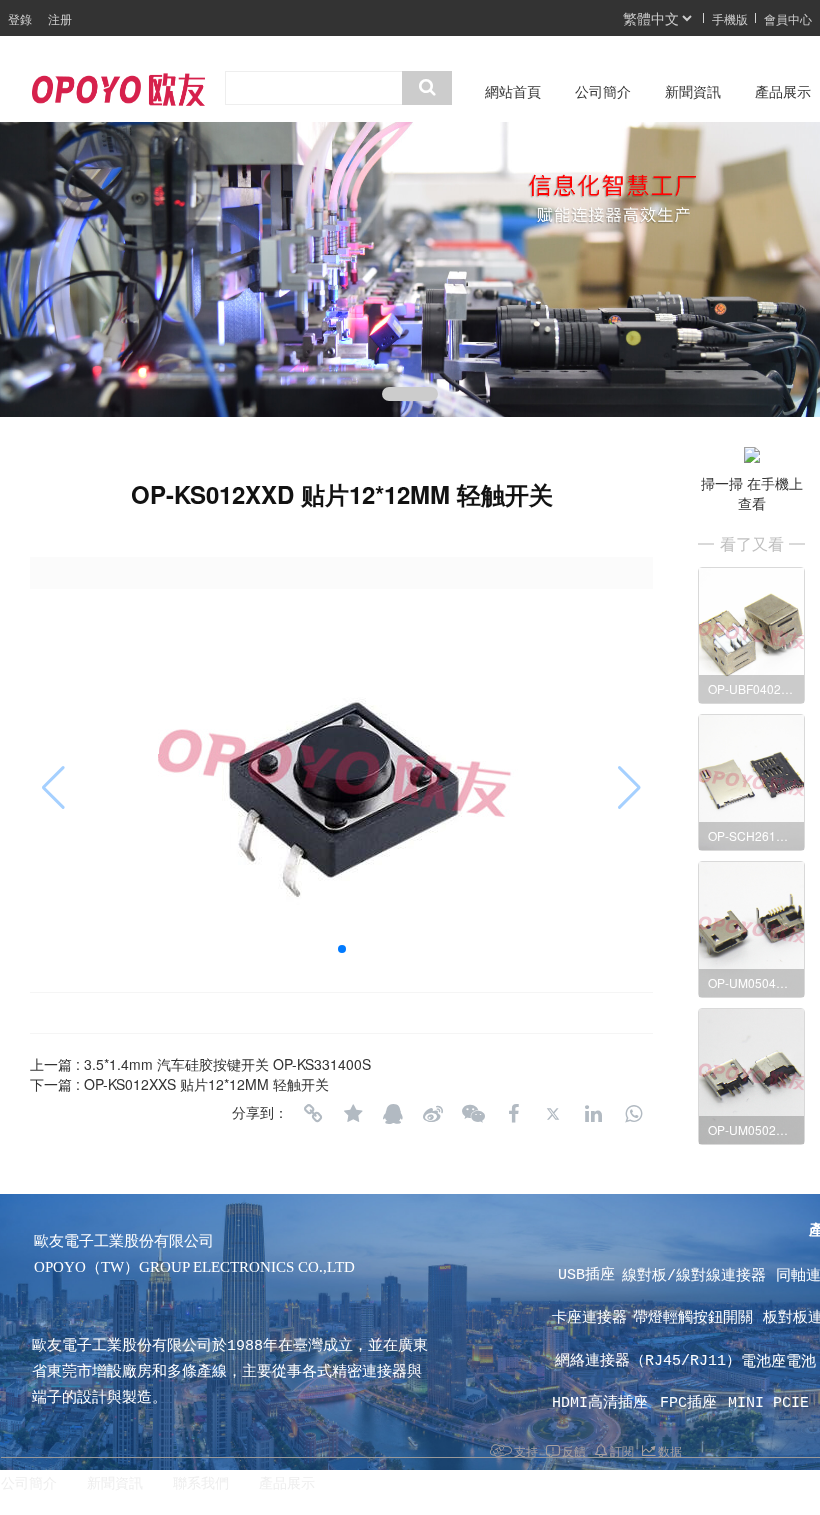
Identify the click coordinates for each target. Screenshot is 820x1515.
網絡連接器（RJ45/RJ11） (643, 1361)
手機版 (730, 18)
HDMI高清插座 (604, 1403)
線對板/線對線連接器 (698, 1276)
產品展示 (287, 1483)
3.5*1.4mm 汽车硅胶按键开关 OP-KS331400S (227, 1064)
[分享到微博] (433, 1114)
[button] (410, 394)
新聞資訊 (693, 92)
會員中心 (788, 18)
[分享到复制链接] (313, 1114)
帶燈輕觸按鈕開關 (693, 1318)
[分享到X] (553, 1114)
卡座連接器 (594, 1318)
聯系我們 (201, 1483)
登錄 (20, 18)
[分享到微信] (473, 1114)
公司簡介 (603, 92)
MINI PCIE (773, 1403)
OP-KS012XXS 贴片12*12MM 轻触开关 (206, 1084)
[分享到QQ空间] (353, 1114)
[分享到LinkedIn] (593, 1114)
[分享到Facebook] (513, 1114)
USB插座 (595, 1275)
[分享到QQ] (393, 1114)
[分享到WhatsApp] (633, 1114)
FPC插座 (693, 1403)
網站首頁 (513, 92)
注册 (60, 18)
